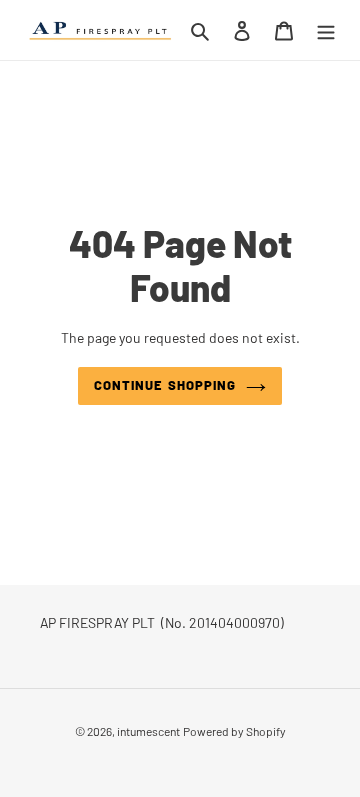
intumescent (148, 731)
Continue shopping (165, 385)
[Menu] (326, 29)
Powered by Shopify (234, 731)
